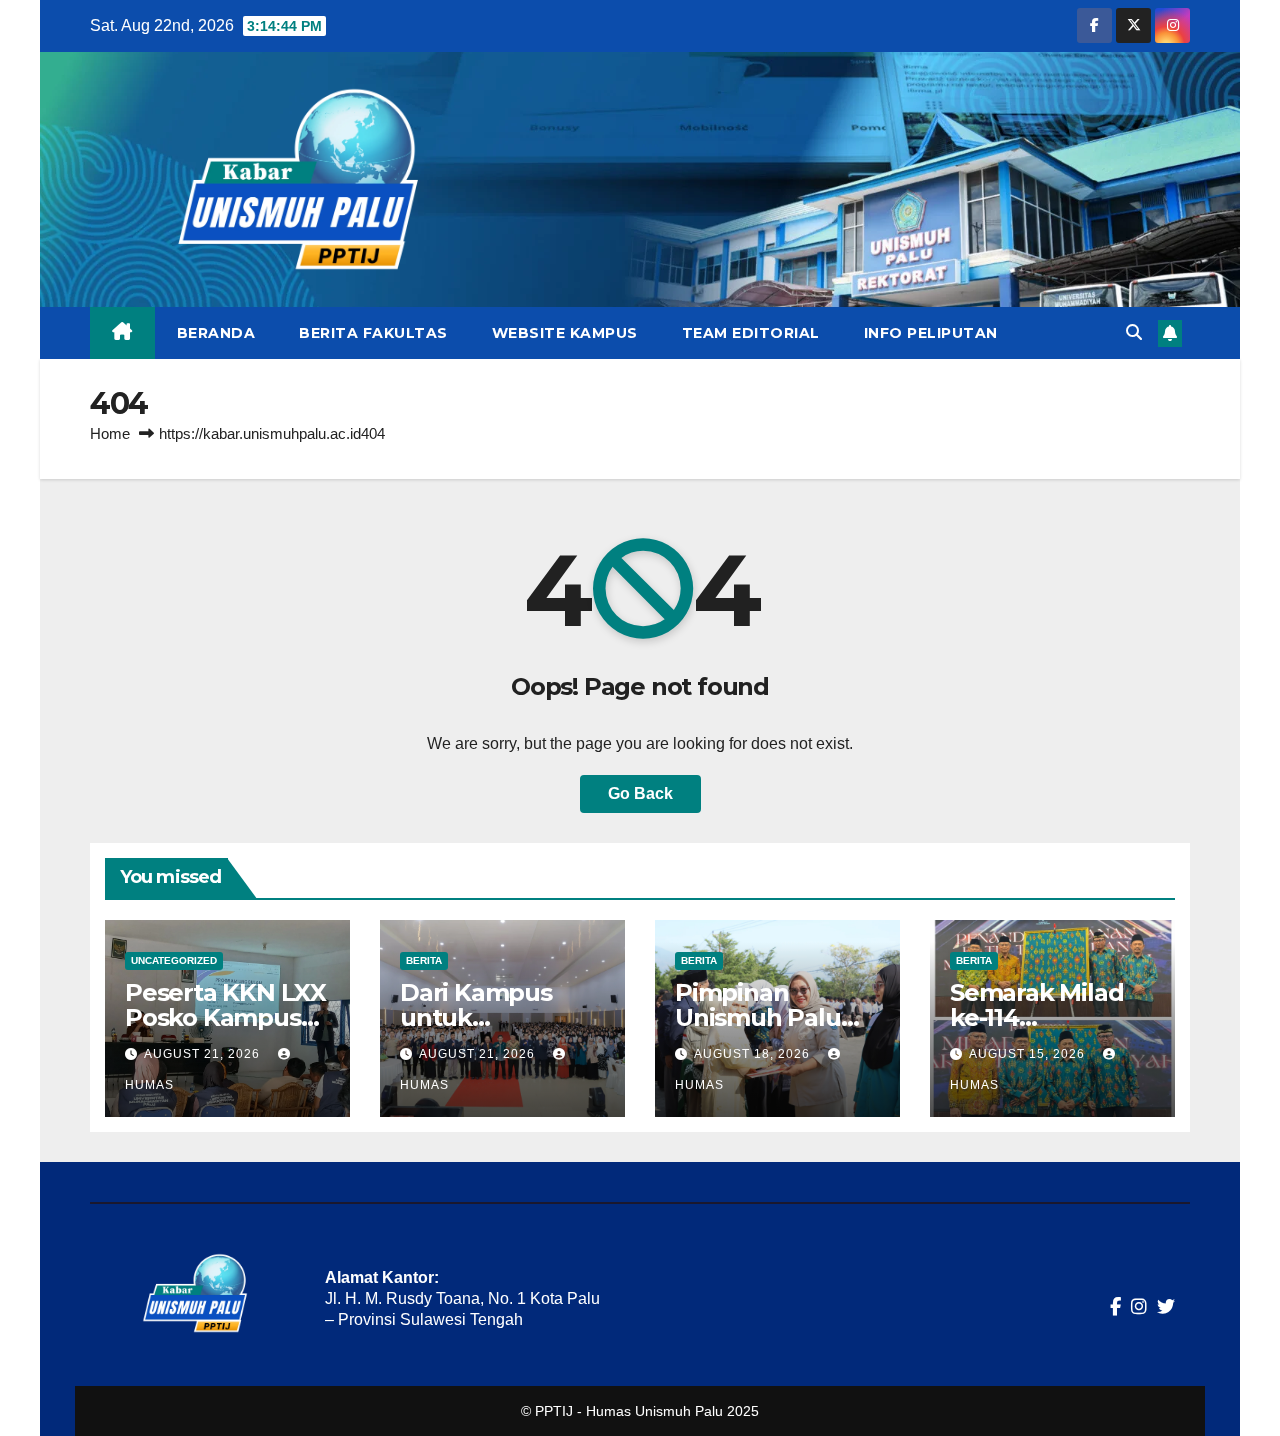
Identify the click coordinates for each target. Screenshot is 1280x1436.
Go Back (640, 793)
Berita (424, 960)
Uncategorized (174, 960)
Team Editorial (751, 333)
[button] (1134, 332)
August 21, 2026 (204, 1054)
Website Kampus (565, 333)
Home (110, 433)
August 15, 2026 (1029, 1054)
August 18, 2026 (754, 1054)
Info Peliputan (931, 333)
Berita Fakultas (373, 333)
